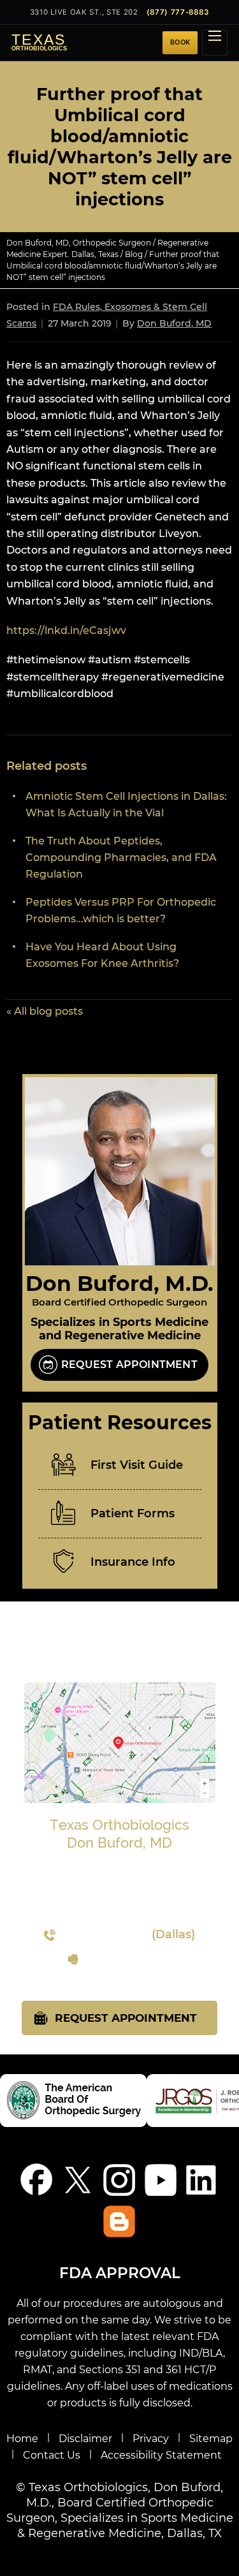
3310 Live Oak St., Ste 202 (84, 12)
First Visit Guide (137, 1465)
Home (22, 2439)
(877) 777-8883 (178, 12)
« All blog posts (45, 1011)
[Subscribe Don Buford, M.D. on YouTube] (161, 2180)
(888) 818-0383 (128, 1959)
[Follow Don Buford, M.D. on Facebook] (37, 2180)
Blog (134, 254)
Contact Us (52, 2455)
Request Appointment (129, 1365)
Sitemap (211, 2439)
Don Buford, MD (174, 323)
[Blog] (119, 2221)
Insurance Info (133, 1562)
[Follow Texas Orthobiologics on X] (78, 2180)
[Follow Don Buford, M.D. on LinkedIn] (202, 2180)
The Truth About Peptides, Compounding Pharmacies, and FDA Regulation (121, 857)
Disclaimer (85, 2439)
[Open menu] (215, 43)
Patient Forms (133, 1513)
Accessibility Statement (161, 2455)
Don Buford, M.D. (119, 1283)
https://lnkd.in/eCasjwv (66, 630)
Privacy (151, 2439)
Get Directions (120, 1911)
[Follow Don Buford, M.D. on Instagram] (119, 2180)
